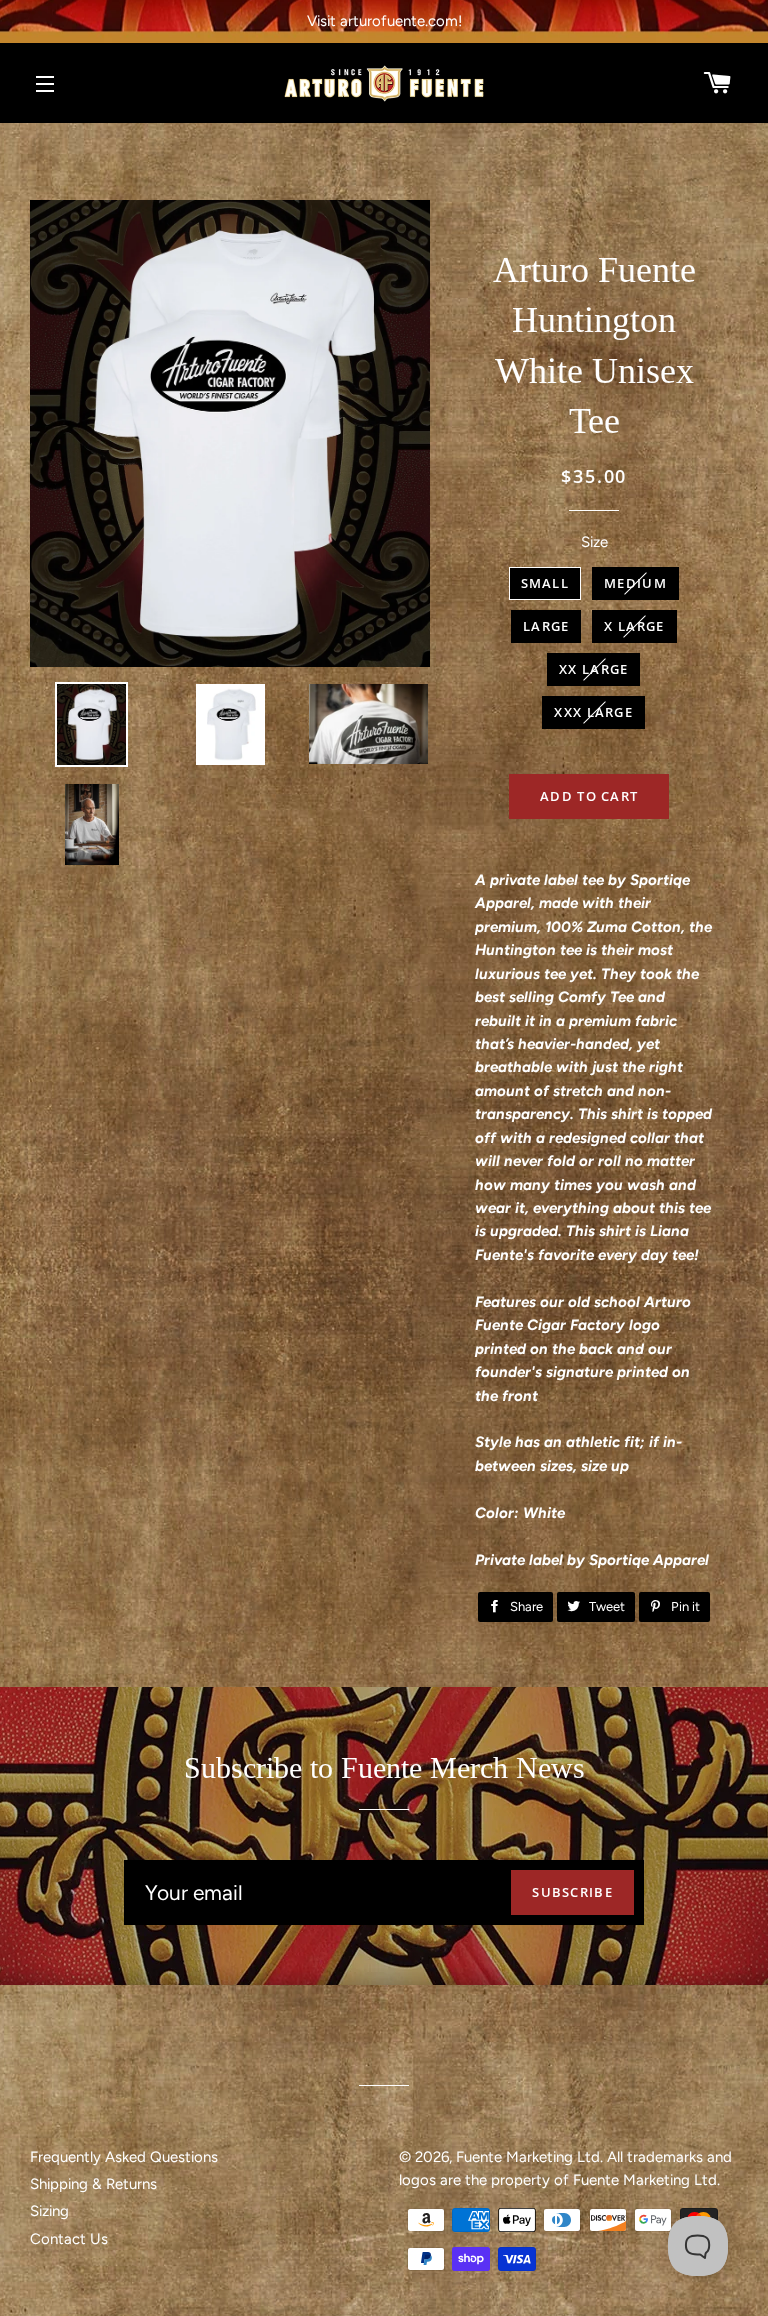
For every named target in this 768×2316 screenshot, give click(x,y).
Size (594, 542)
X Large (634, 626)
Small (545, 583)
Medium (635, 583)
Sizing (49, 2211)
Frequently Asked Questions (124, 2157)
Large (546, 626)
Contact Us (69, 2239)
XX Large (593, 669)
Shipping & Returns (93, 2184)
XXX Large (593, 712)
